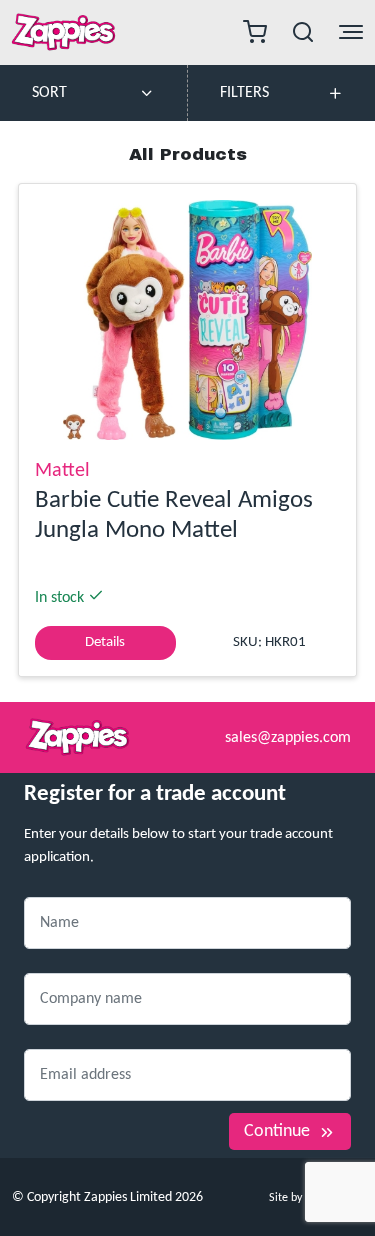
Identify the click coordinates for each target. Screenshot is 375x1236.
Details (105, 642)
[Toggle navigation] (255, 32)
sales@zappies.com (288, 738)
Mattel (62, 471)
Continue (277, 1131)
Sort (49, 93)
